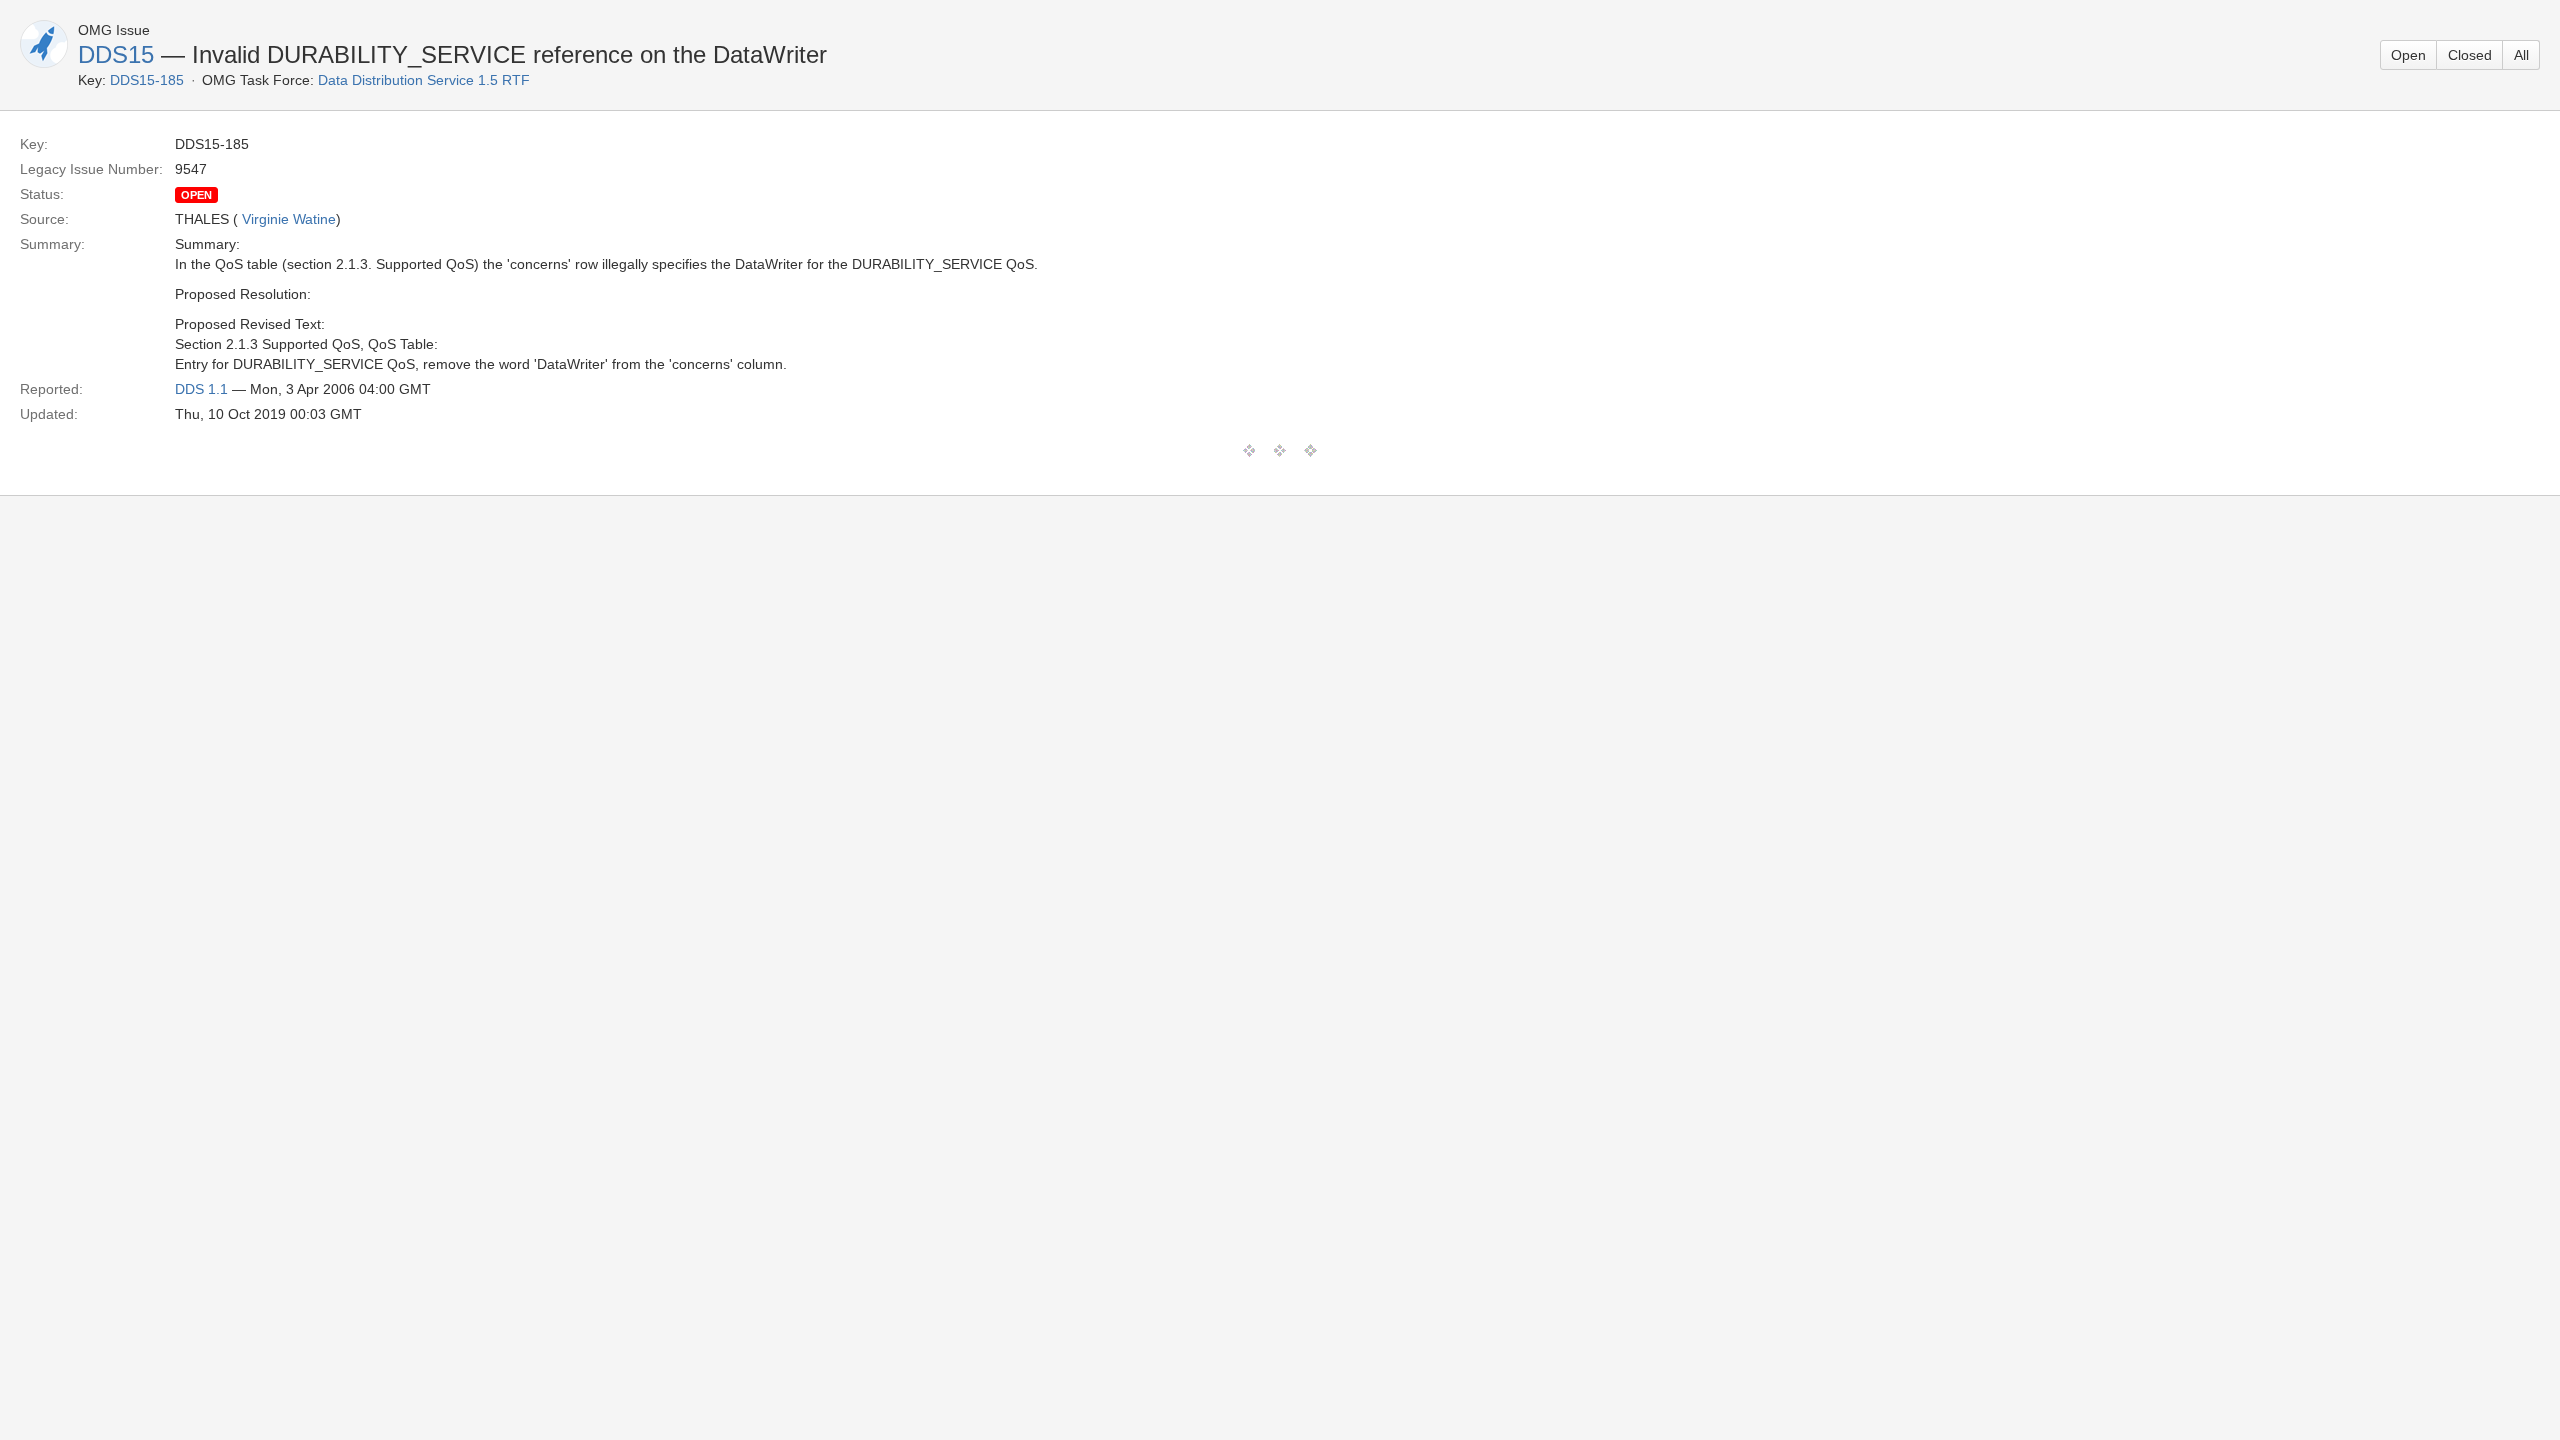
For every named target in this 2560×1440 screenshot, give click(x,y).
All (2521, 55)
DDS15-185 (147, 80)
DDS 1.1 (201, 389)
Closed (2470, 55)
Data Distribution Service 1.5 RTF (424, 80)
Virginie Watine (289, 219)
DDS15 (116, 54)
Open (2408, 55)
